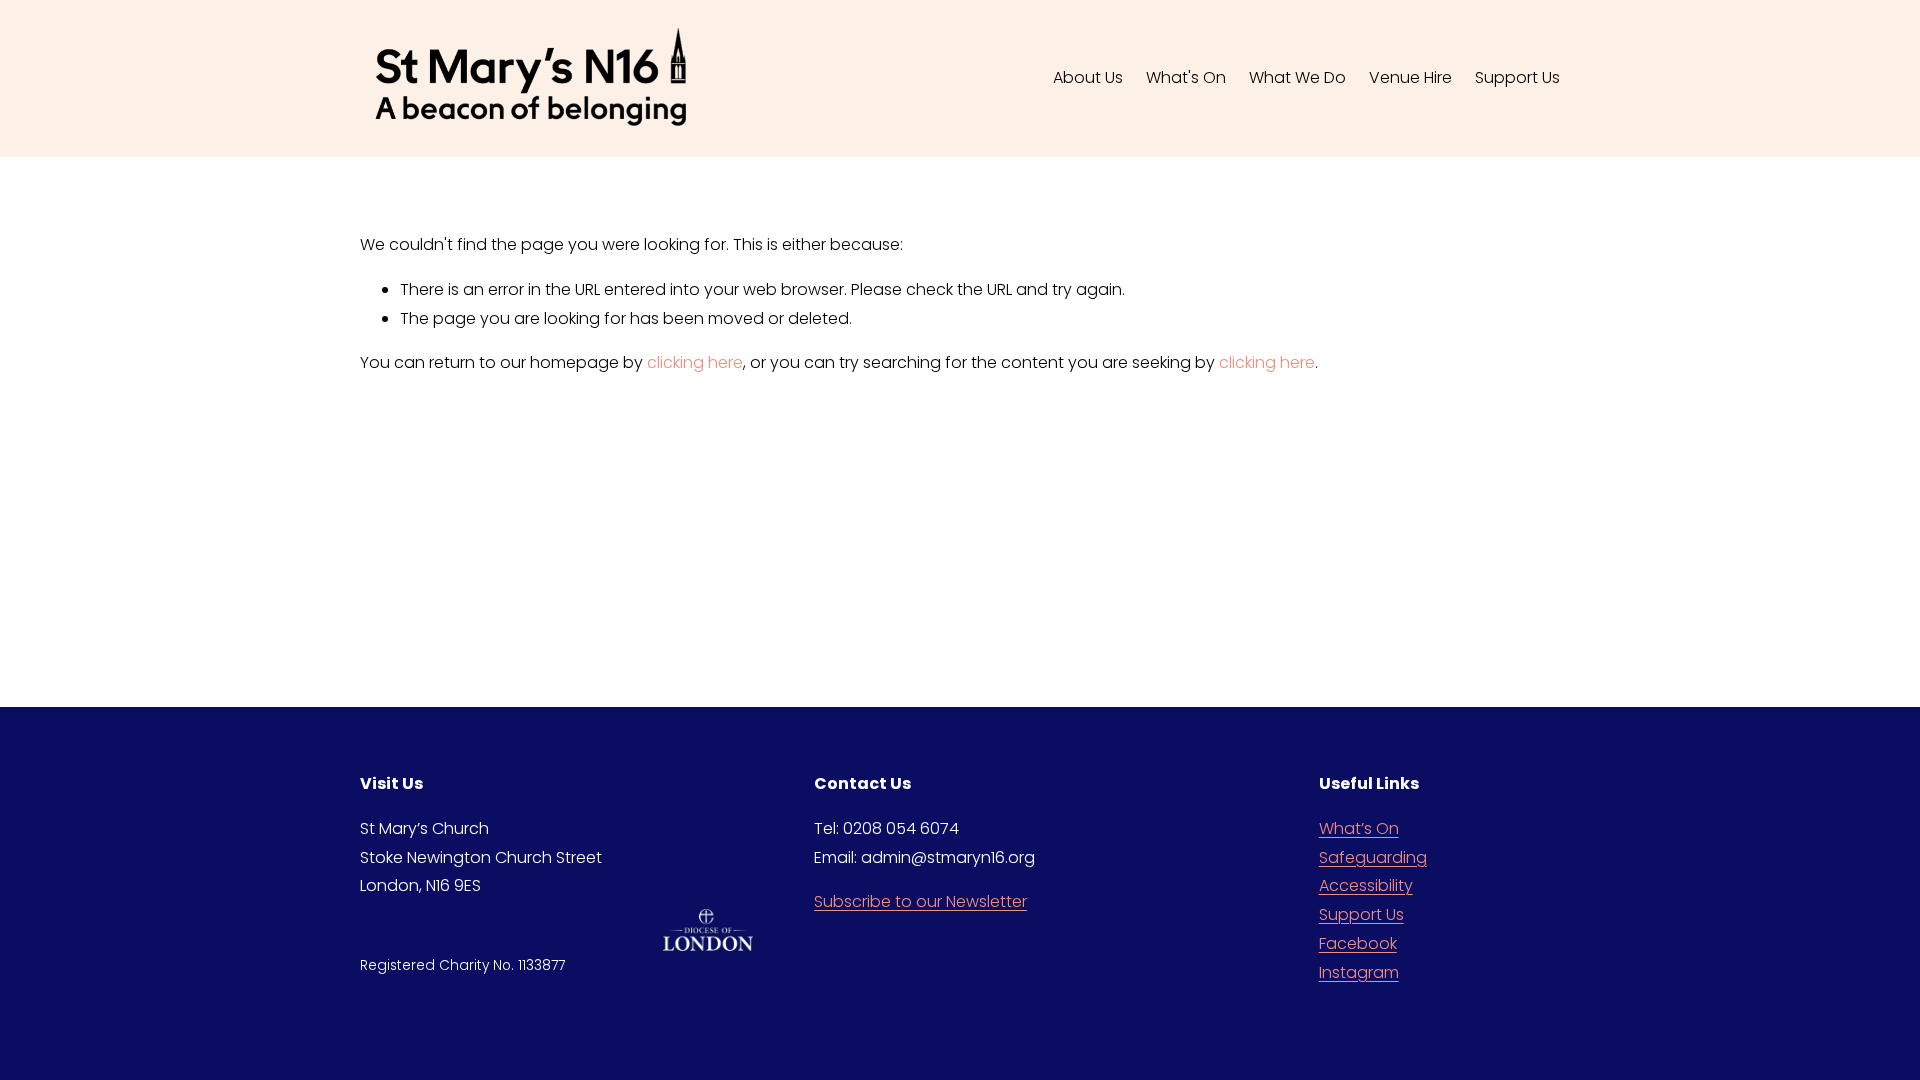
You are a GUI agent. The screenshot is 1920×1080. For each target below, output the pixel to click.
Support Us (1361, 914)
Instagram (1359, 972)
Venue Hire (1410, 77)
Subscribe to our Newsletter (920, 901)
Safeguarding (1373, 857)
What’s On (1359, 828)
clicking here (695, 362)
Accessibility (1366, 885)
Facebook (1358, 943)
